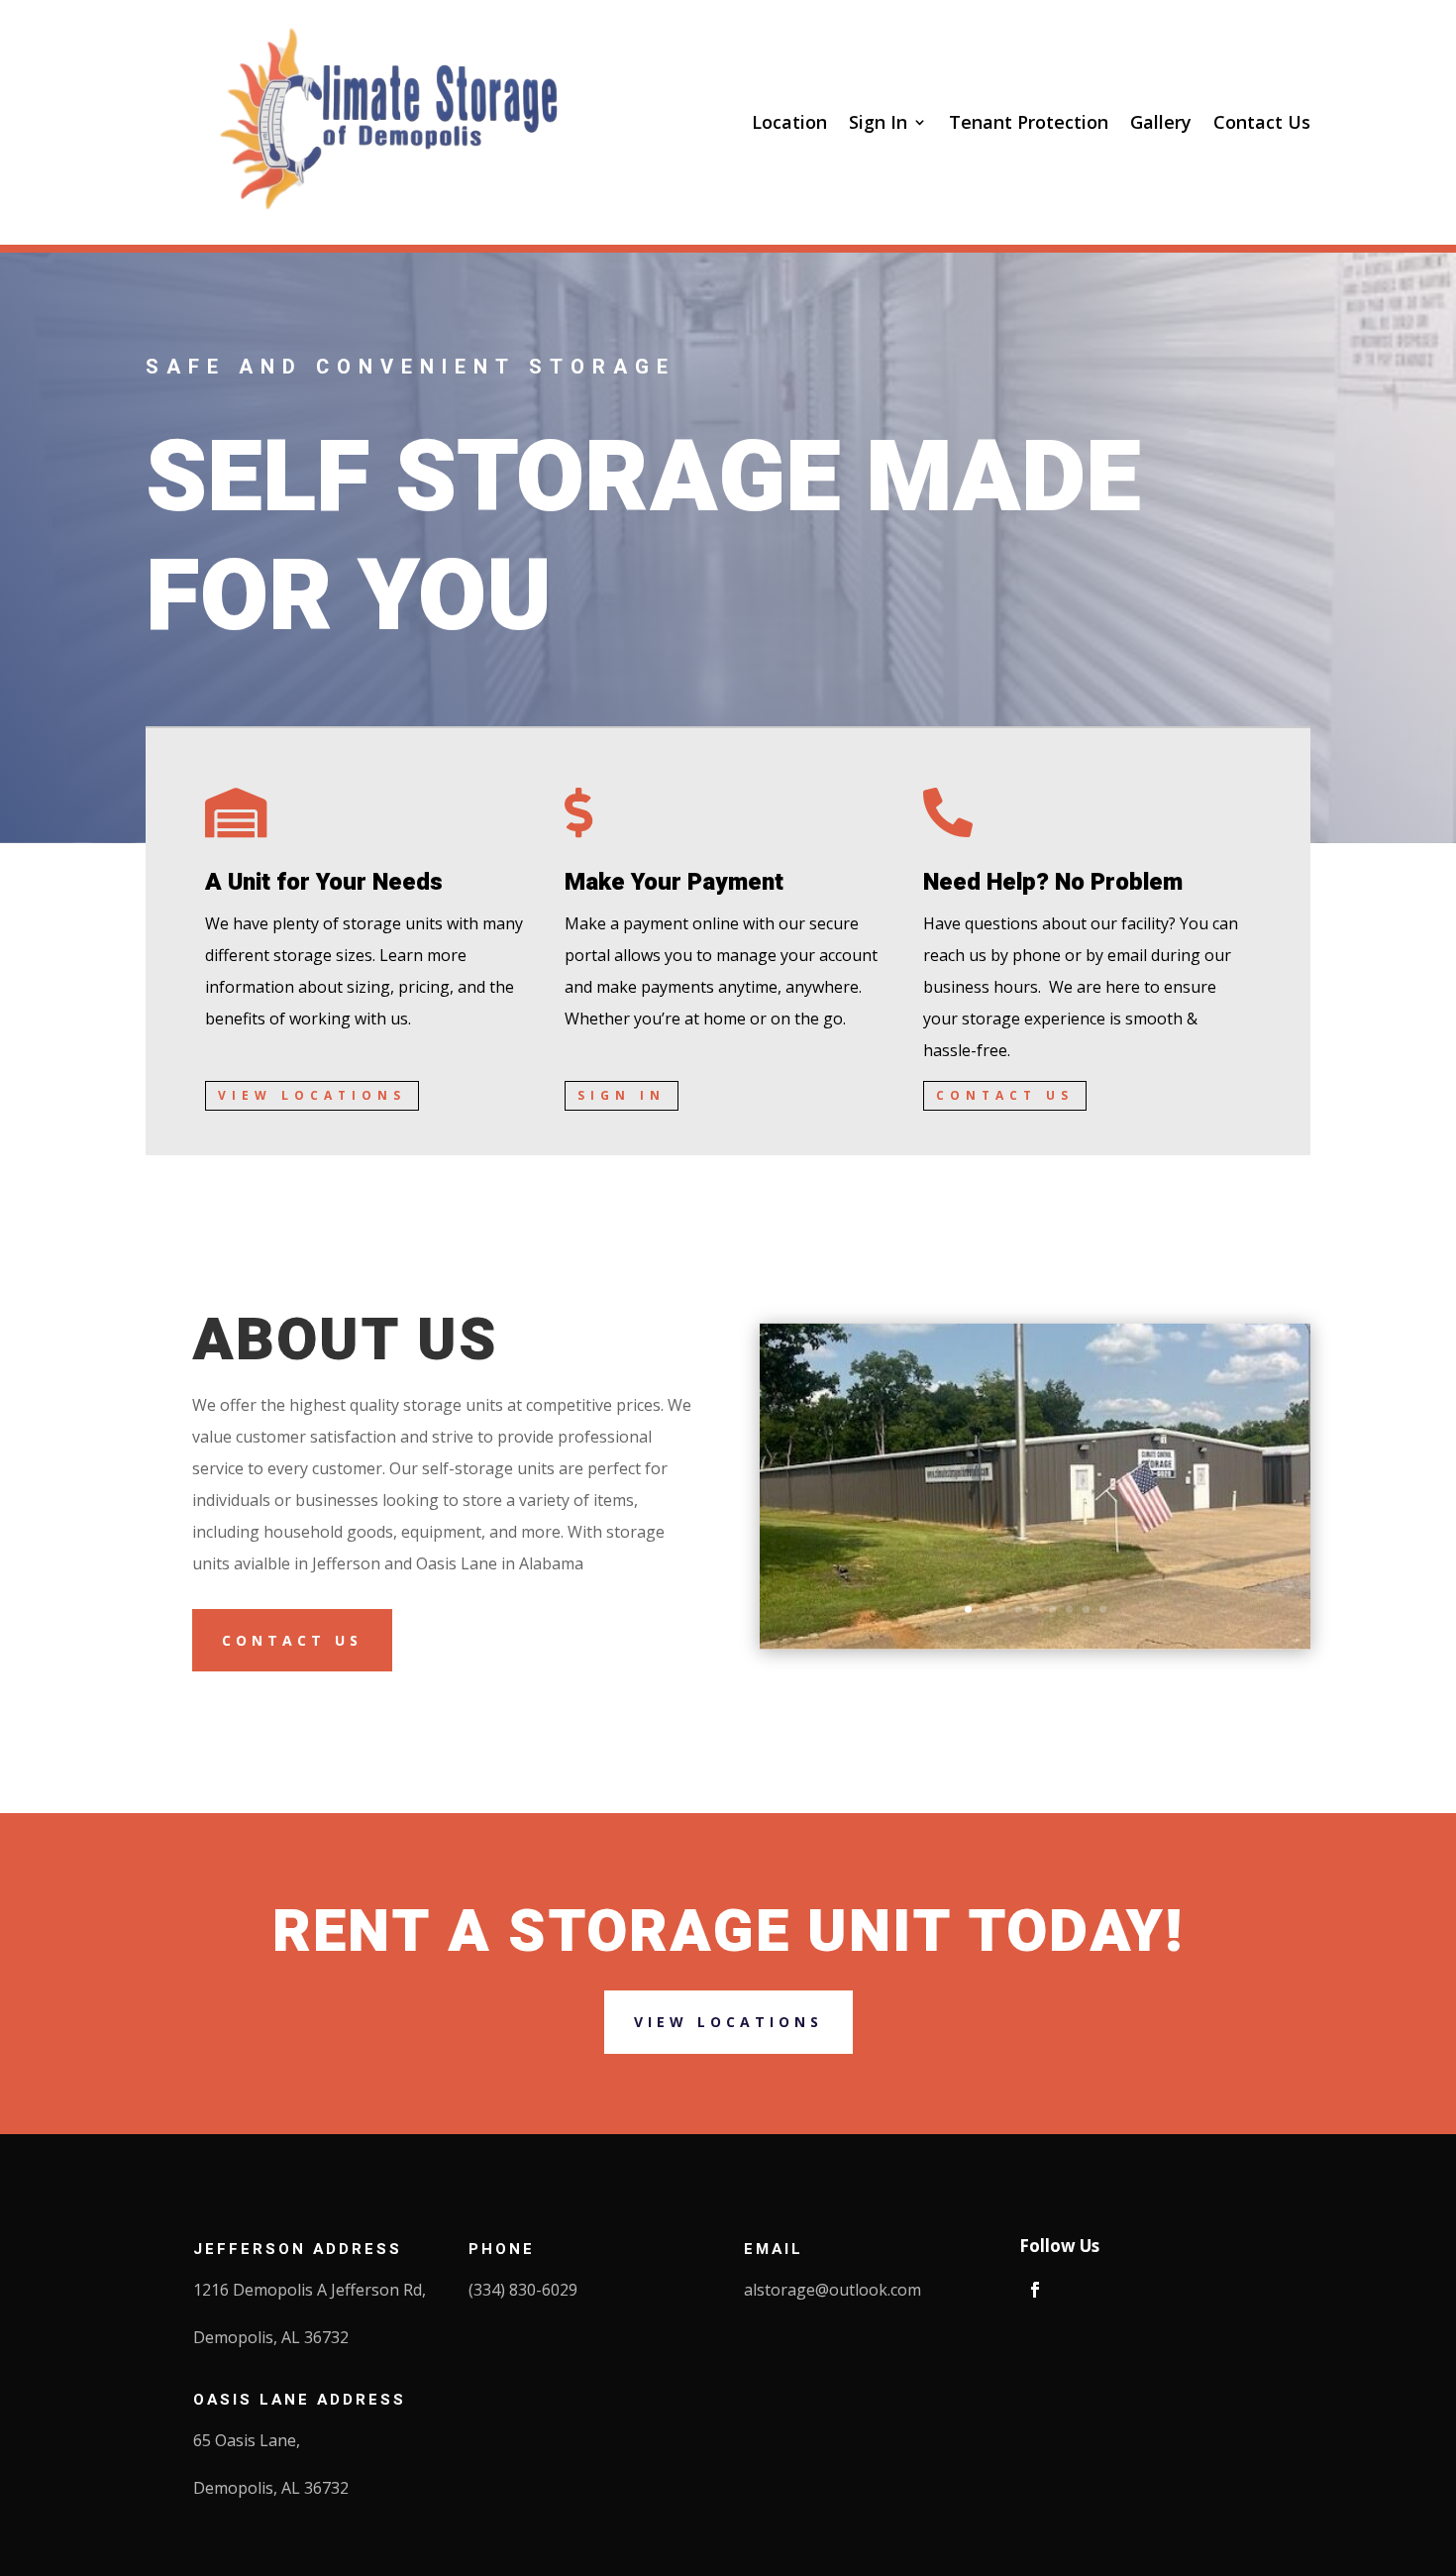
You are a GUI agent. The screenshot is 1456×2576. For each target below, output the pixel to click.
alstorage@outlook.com (832, 2290)
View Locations (312, 1095)
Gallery (1161, 122)
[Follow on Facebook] (1035, 2290)
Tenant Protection (1029, 122)
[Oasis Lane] (1035, 1644)
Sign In (878, 122)
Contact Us (1262, 122)
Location (789, 122)
